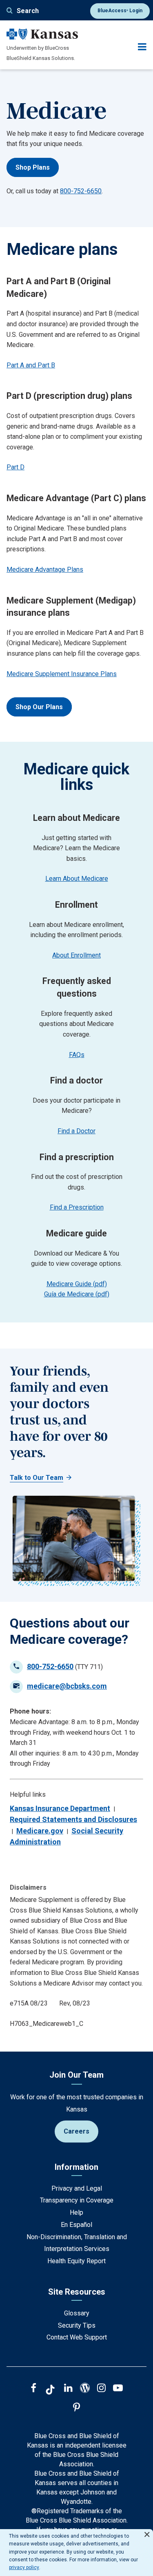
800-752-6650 (81, 191)
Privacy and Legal (77, 2188)
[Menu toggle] (142, 47)
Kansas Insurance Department (60, 1808)
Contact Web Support (77, 2337)
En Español (76, 2225)
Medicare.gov (40, 1831)
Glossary (77, 2313)
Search (28, 11)
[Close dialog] (147, 2531)
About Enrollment (76, 955)
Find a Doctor (76, 1131)
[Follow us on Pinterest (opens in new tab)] (76, 2408)
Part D (16, 467)
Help (76, 2212)
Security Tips (77, 2325)
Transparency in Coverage (77, 2200)
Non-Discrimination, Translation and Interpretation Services (77, 2243)
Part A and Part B (31, 365)
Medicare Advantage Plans (45, 569)
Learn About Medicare (77, 879)
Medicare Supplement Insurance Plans (62, 674)
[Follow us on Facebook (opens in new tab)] (33, 2389)
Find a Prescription (77, 1207)
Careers (76, 2131)
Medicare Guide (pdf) (77, 1284)
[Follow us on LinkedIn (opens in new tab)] (68, 2389)
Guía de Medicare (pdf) (77, 1294)
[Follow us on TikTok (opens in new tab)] (50, 2391)
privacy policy (24, 2567)
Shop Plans (33, 167)
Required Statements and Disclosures (73, 1819)
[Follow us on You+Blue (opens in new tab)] (85, 2389)
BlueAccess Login (120, 11)
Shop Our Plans (39, 707)
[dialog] (76, 2553)
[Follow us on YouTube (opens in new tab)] (118, 2389)
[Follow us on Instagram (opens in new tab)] (101, 2389)
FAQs (77, 1055)
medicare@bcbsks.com (67, 1686)
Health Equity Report (76, 2261)
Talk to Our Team (37, 1478)
